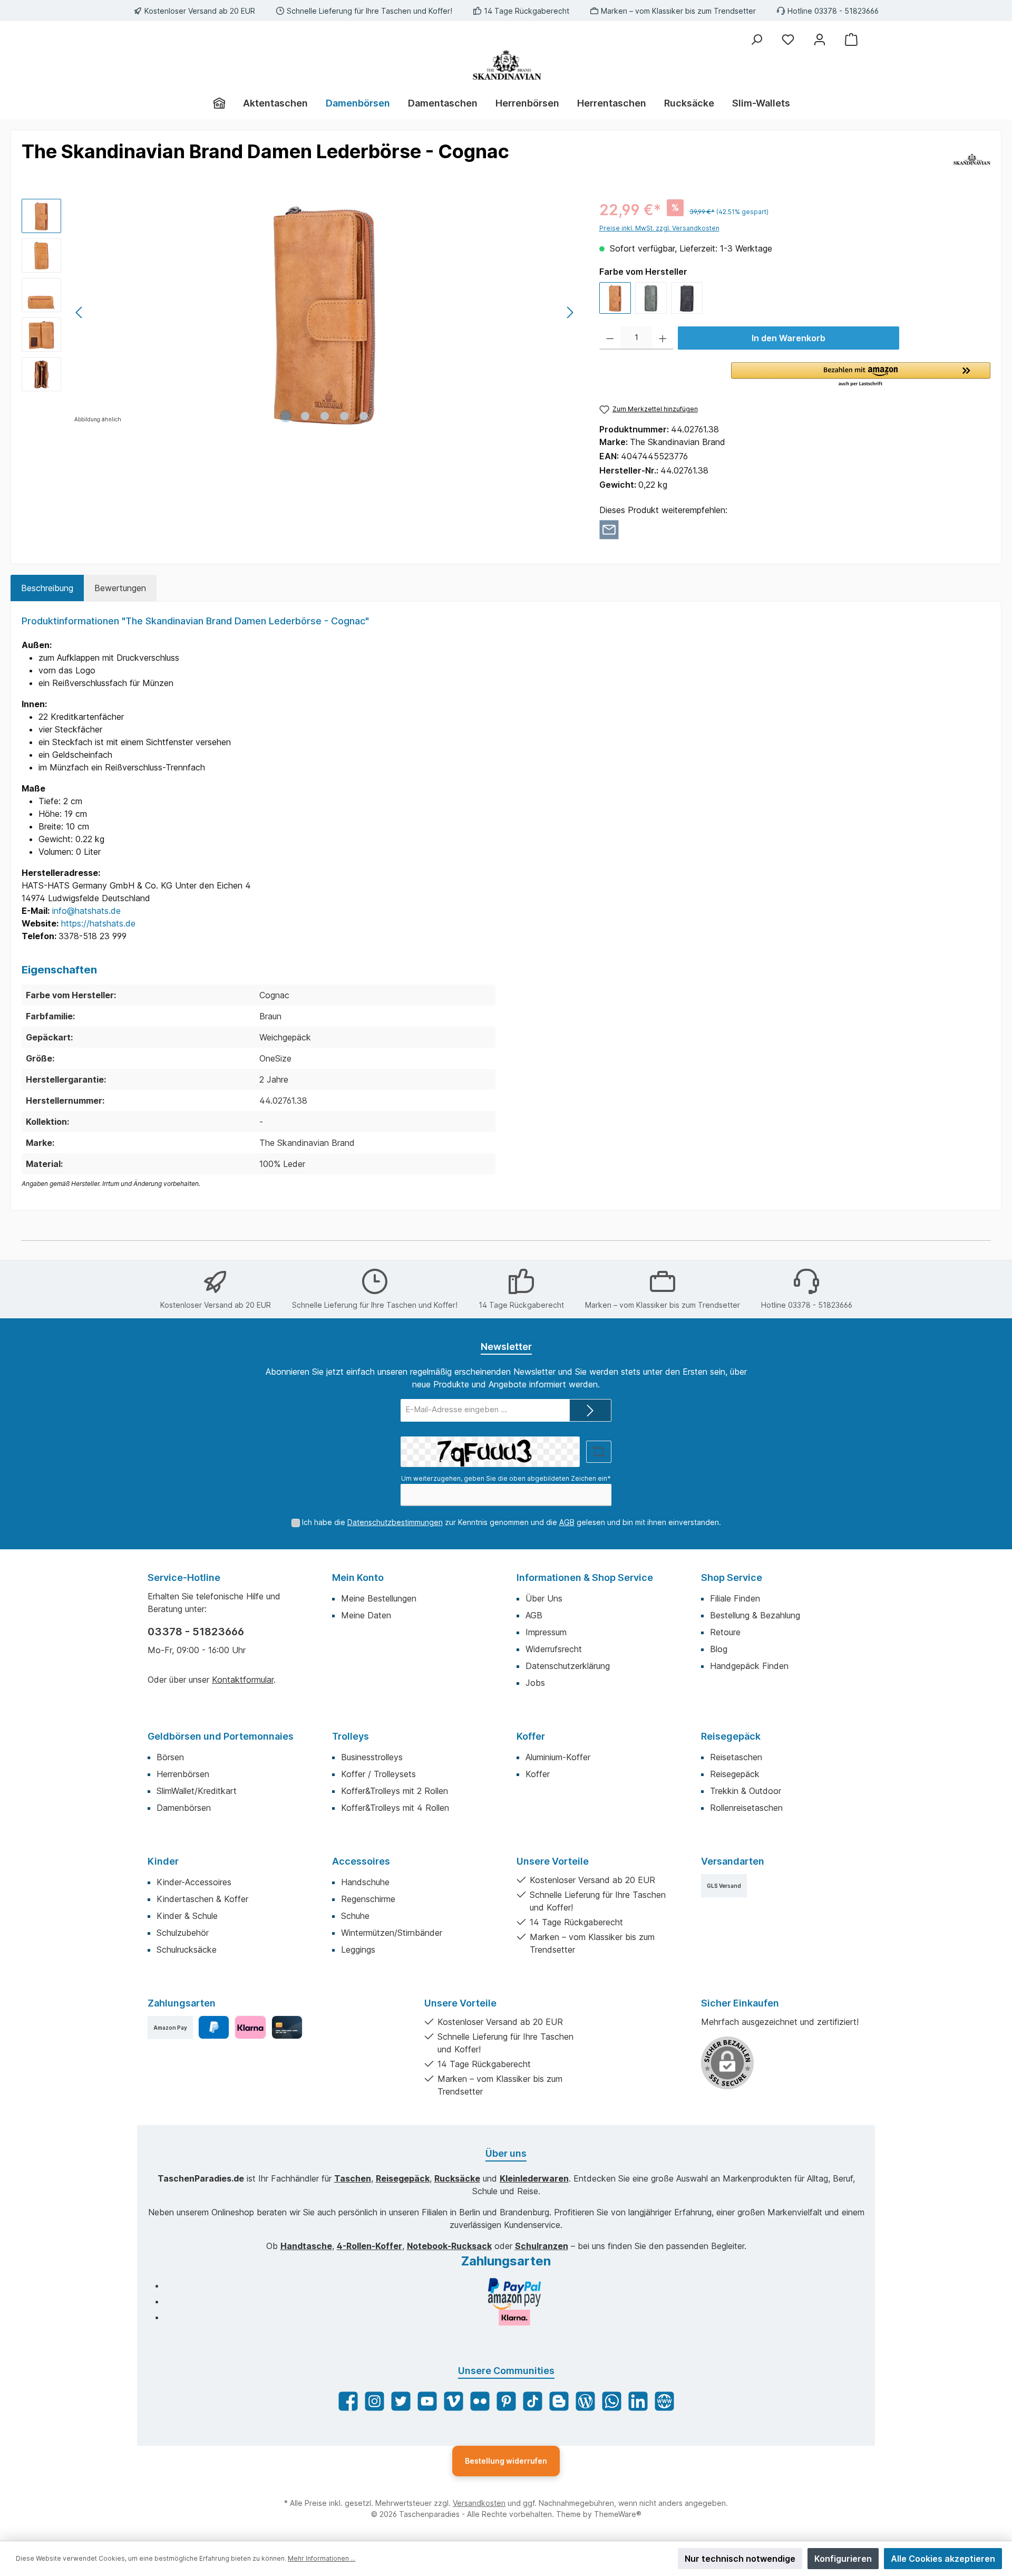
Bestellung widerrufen (506, 2461)
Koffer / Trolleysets (378, 1774)
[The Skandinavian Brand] (972, 159)
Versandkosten (479, 2503)
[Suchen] (756, 40)
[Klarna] (250, 2027)
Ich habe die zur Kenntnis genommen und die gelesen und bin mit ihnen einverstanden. (512, 1522)
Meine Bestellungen (379, 1598)
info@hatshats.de (86, 911)
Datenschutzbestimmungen (395, 1522)
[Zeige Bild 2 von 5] (305, 416)
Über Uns (544, 1598)
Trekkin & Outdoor (746, 1791)
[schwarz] (687, 298)
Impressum (546, 1632)
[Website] (664, 2401)
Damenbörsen (184, 1808)
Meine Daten (366, 1615)
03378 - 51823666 (196, 1632)
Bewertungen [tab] (120, 588)
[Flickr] (480, 2401)
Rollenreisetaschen (746, 1808)
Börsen (170, 1757)
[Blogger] (559, 2401)
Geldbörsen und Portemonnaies (221, 1736)
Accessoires (361, 1861)
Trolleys (351, 1736)
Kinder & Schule (187, 1916)
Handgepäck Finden (749, 1666)
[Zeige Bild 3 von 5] (325, 416)
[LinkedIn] (638, 2401)
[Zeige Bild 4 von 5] (344, 416)
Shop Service (732, 1578)
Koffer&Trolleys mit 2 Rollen (395, 1791)
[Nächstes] (570, 312)
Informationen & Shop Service (585, 1578)
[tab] (47, 588)
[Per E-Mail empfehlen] (609, 529)
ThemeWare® (618, 2514)
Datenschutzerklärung (568, 1666)
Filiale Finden (735, 1598)
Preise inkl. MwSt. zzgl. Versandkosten (659, 228)
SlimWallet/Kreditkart (197, 1791)
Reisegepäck (731, 1736)
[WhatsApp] (612, 2401)
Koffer (531, 1736)
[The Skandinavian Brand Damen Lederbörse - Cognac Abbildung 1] (325, 312)
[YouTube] (427, 2401)
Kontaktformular (243, 1680)
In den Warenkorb (789, 338)
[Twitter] (401, 2401)
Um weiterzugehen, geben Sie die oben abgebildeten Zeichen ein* (506, 1478)
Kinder (163, 1861)
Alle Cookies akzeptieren (943, 2559)
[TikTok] (533, 2401)
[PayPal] (214, 2027)
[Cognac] (615, 298)
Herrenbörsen (183, 1774)
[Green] (651, 298)
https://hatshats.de (98, 923)
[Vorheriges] (80, 312)
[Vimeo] (454, 2401)
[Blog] (585, 2401)
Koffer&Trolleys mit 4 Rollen (395, 1808)
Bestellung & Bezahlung (755, 1615)
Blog (719, 1649)
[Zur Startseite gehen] (506, 65)
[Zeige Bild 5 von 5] (364, 416)
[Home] (224, 103)
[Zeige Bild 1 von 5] (286, 416)
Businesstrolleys (372, 1757)
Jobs (535, 1683)
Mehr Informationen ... (322, 2558)
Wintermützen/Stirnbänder (392, 1933)
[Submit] (590, 1410)
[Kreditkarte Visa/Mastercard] (287, 2027)
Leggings (358, 1950)
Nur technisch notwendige (740, 2559)
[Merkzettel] (788, 40)
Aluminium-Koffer (558, 1757)
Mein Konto (358, 1578)
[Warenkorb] (851, 40)
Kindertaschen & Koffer (202, 1899)
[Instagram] (374, 2401)
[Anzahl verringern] (610, 338)
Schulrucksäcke (187, 1950)
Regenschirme (368, 1899)
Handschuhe (365, 1882)
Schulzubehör (183, 1933)
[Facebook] (348, 2401)
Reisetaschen (736, 1757)
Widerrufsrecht (554, 1649)
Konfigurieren (843, 2559)
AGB (567, 1522)
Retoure (725, 1632)
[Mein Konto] (820, 40)
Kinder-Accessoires (194, 1882)
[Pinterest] (506, 2401)
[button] (861, 375)
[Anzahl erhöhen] (663, 338)
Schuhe (355, 1916)
